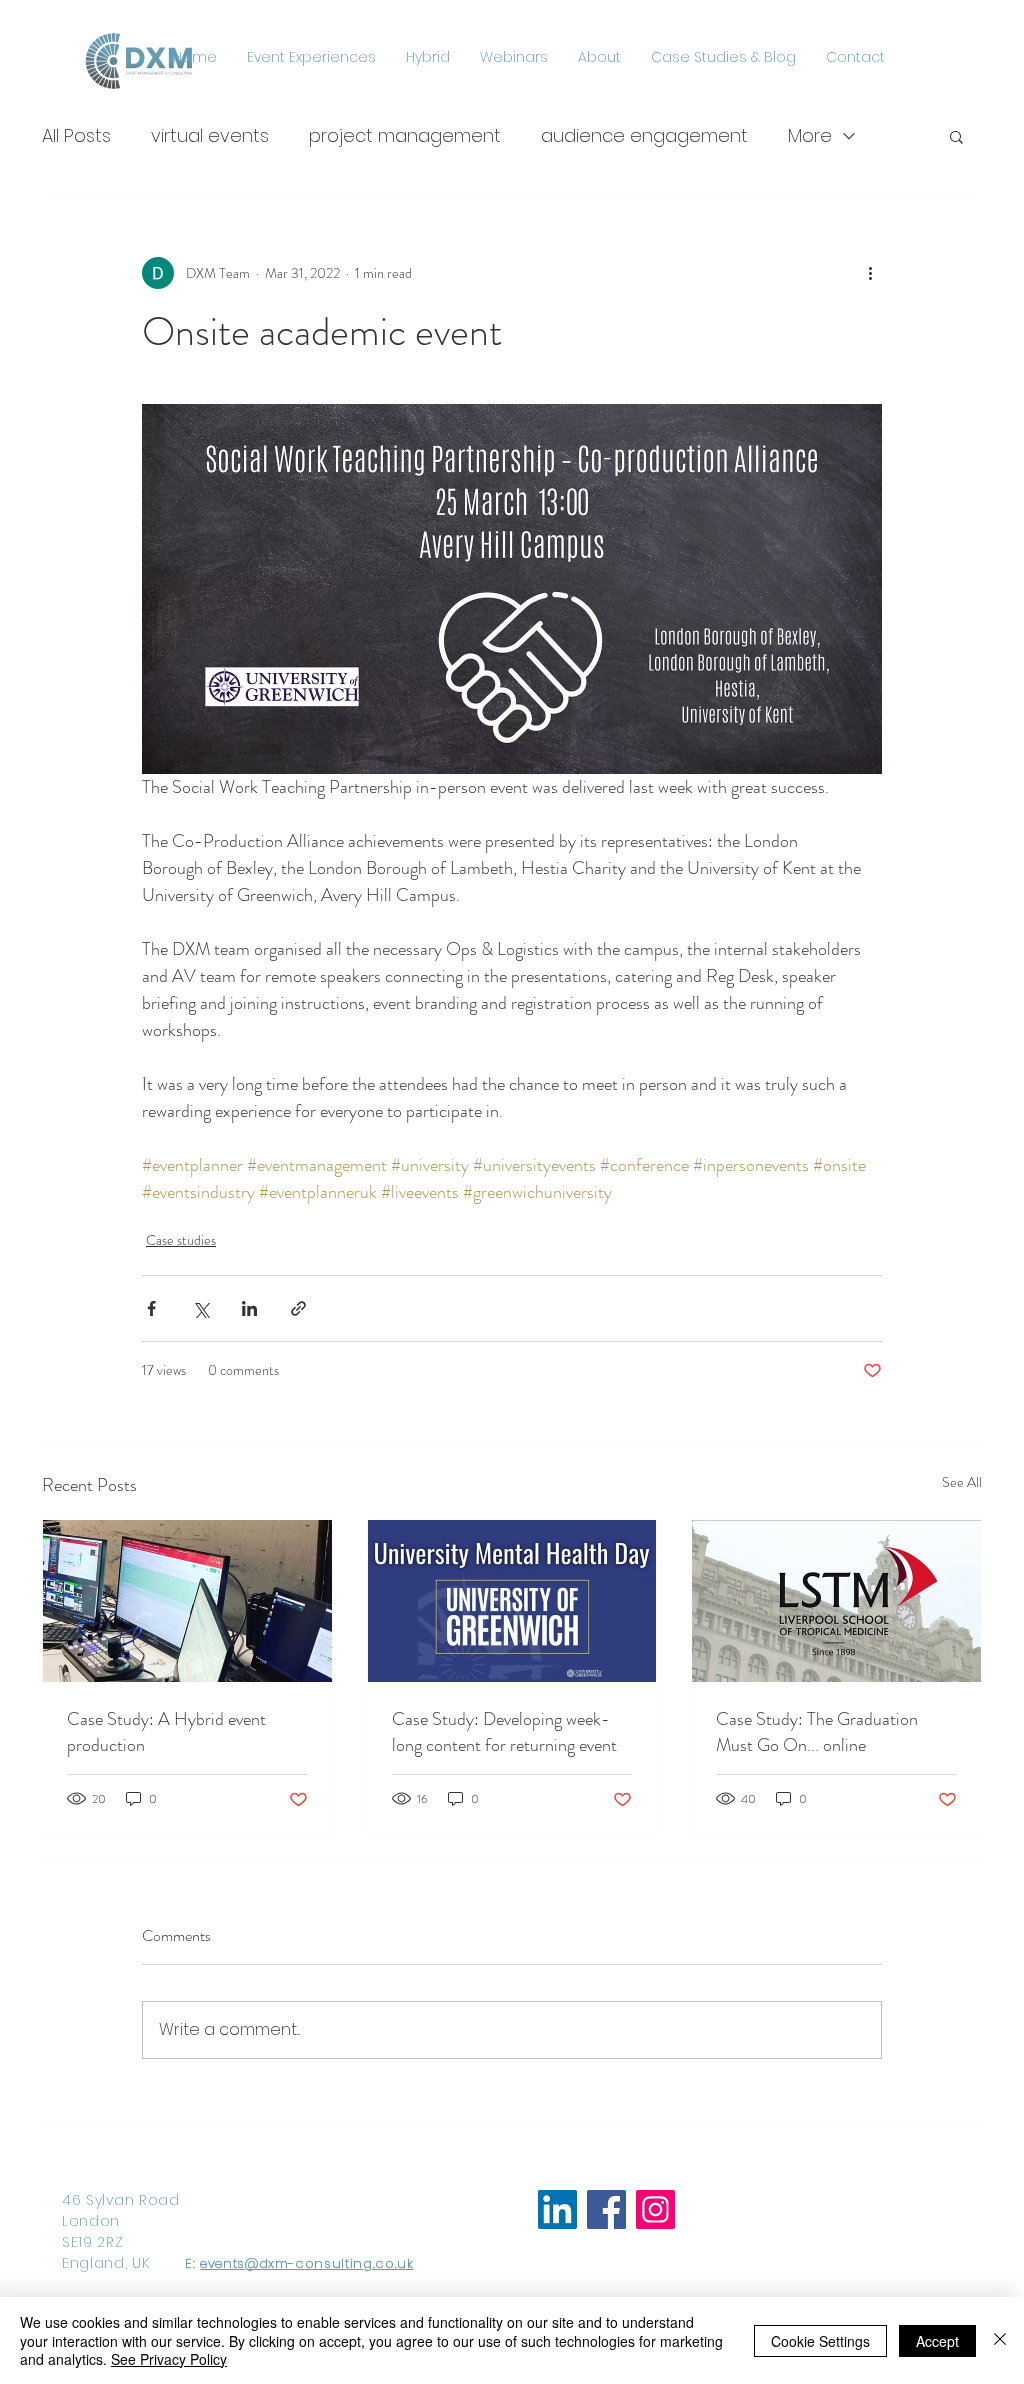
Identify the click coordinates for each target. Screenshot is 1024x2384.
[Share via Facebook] (151, 1308)
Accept (937, 2341)
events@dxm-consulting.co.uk (307, 2263)
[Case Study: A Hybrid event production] (187, 1601)
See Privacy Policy (169, 2359)
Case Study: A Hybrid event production (166, 1732)
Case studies (181, 1240)
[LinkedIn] (557, 2209)
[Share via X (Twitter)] (200, 1308)
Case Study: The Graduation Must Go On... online (817, 1732)
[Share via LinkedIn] (249, 1308)
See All (962, 1482)
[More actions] (870, 273)
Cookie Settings (820, 2341)
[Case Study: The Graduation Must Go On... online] (836, 1601)
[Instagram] (655, 2209)
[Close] (1000, 2340)
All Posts (76, 135)
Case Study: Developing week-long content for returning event (504, 1732)
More (810, 135)
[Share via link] (298, 1308)
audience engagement (644, 135)
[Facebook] (606, 2209)
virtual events (210, 135)
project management (405, 135)
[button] (956, 136)
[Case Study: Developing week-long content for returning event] (512, 1601)
